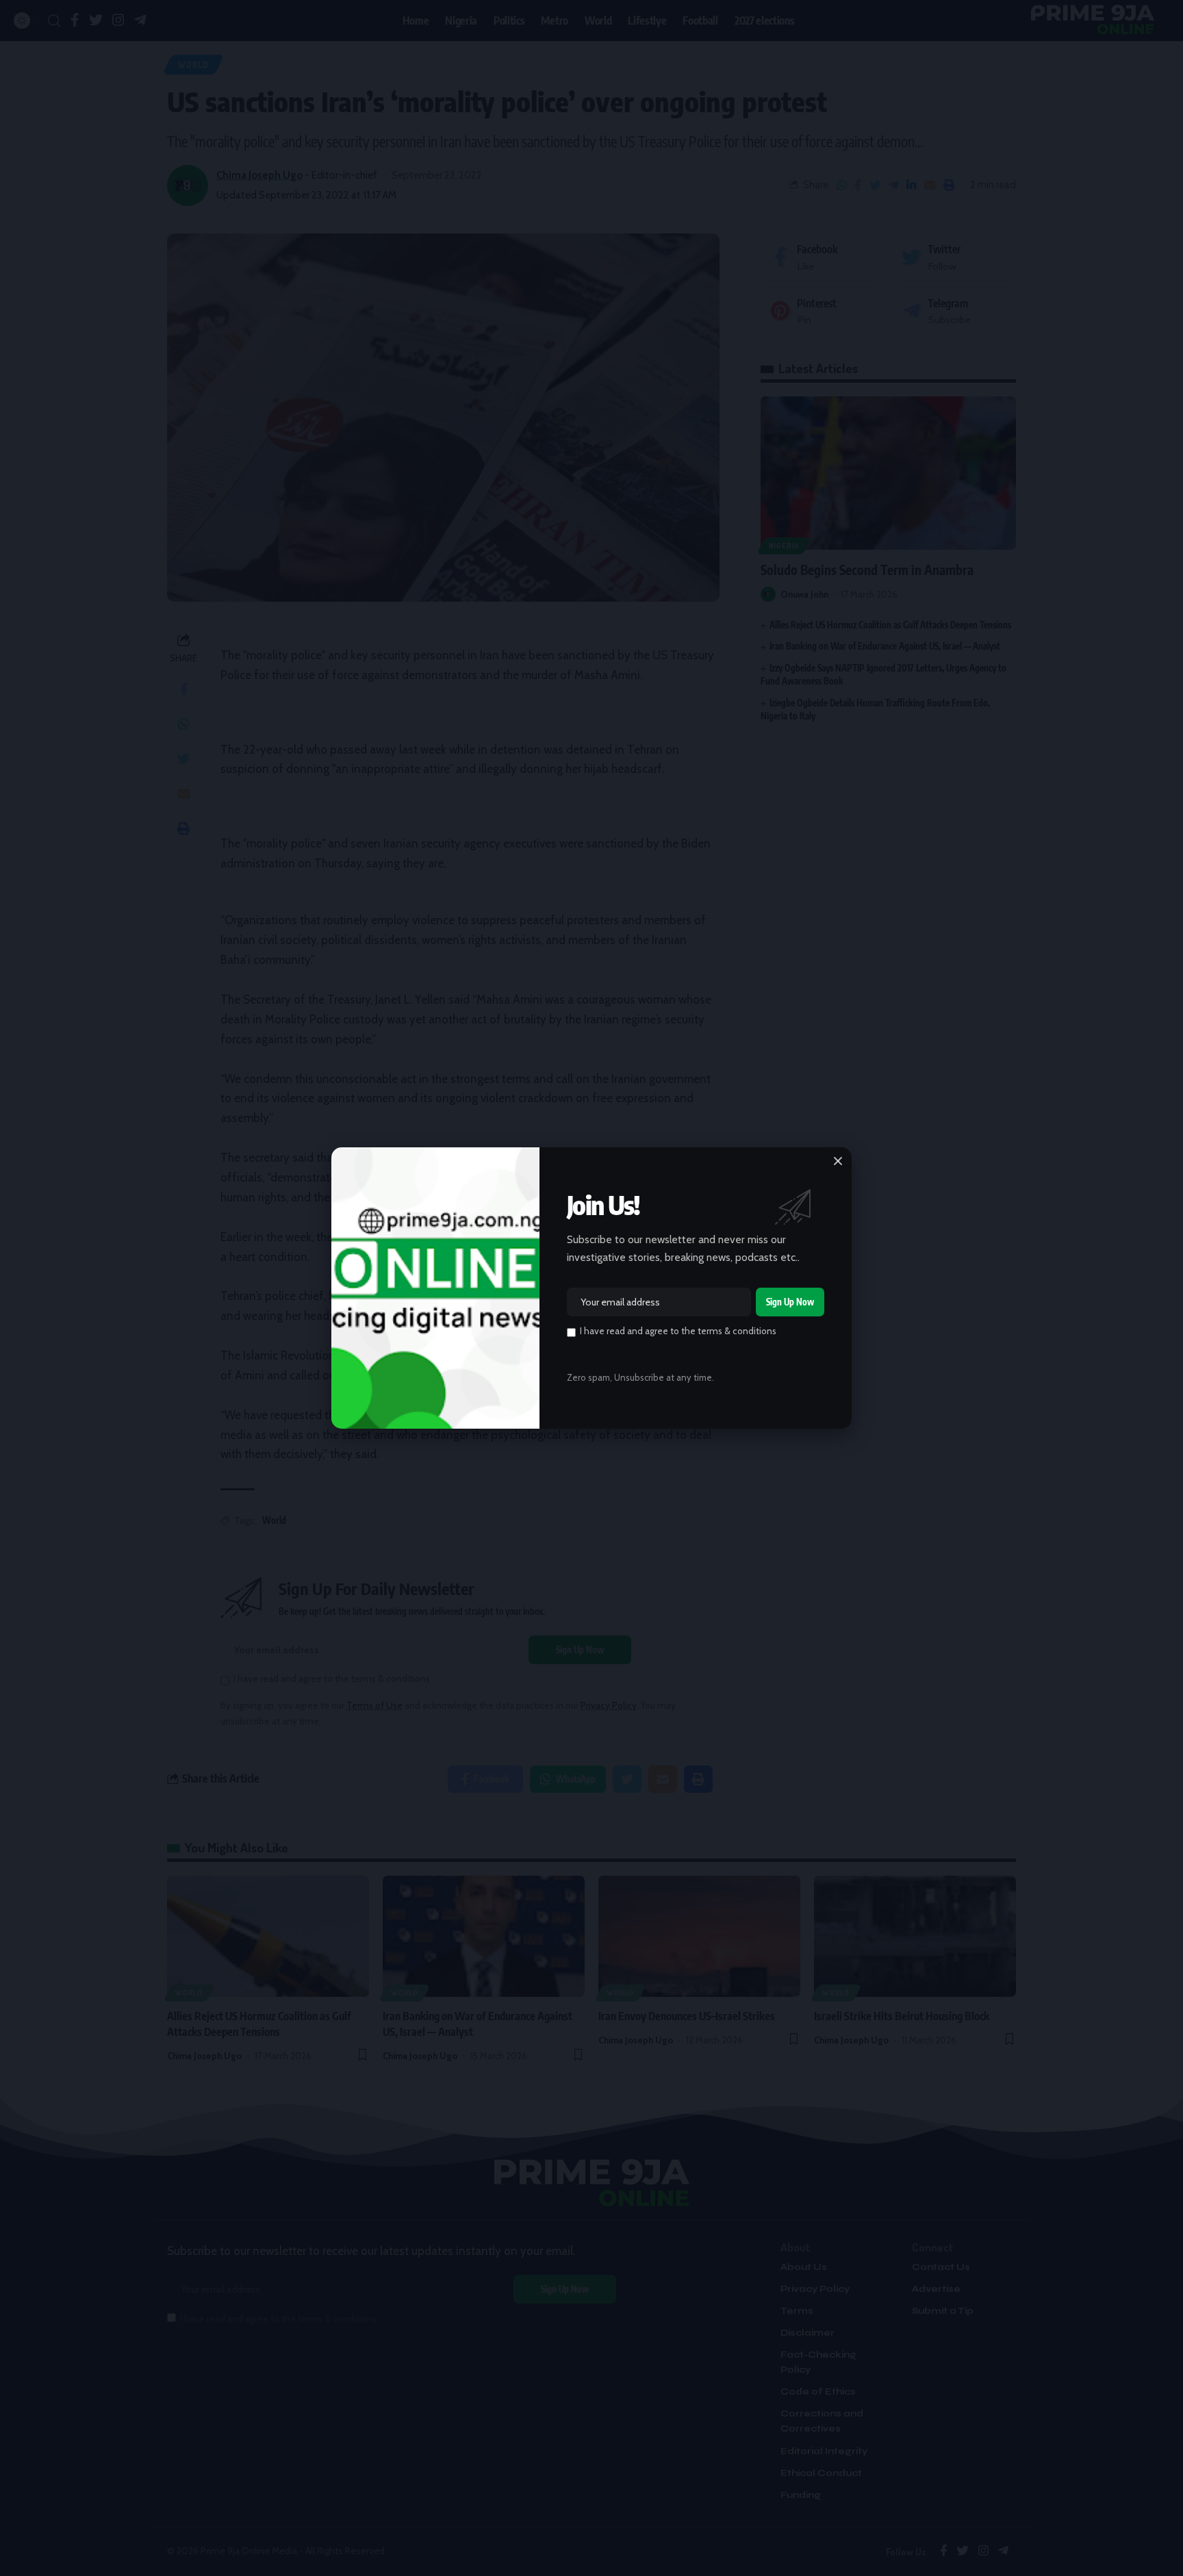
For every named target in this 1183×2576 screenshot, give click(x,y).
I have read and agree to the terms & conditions (678, 1331)
